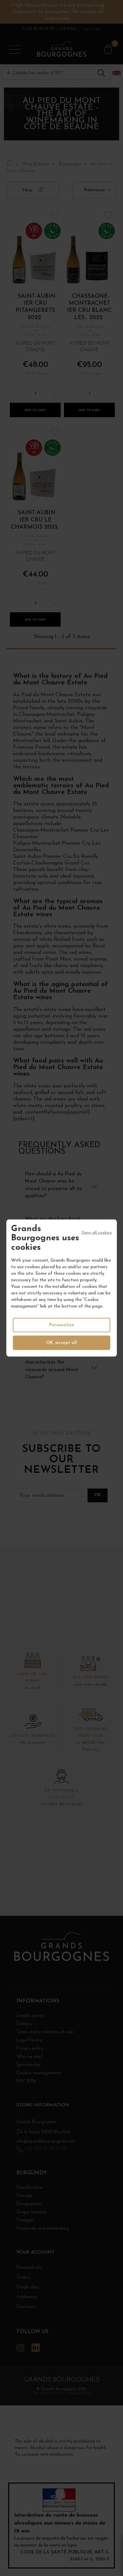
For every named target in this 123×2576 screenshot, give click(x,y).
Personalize (62, 1325)
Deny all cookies (97, 1232)
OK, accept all (61, 1343)
